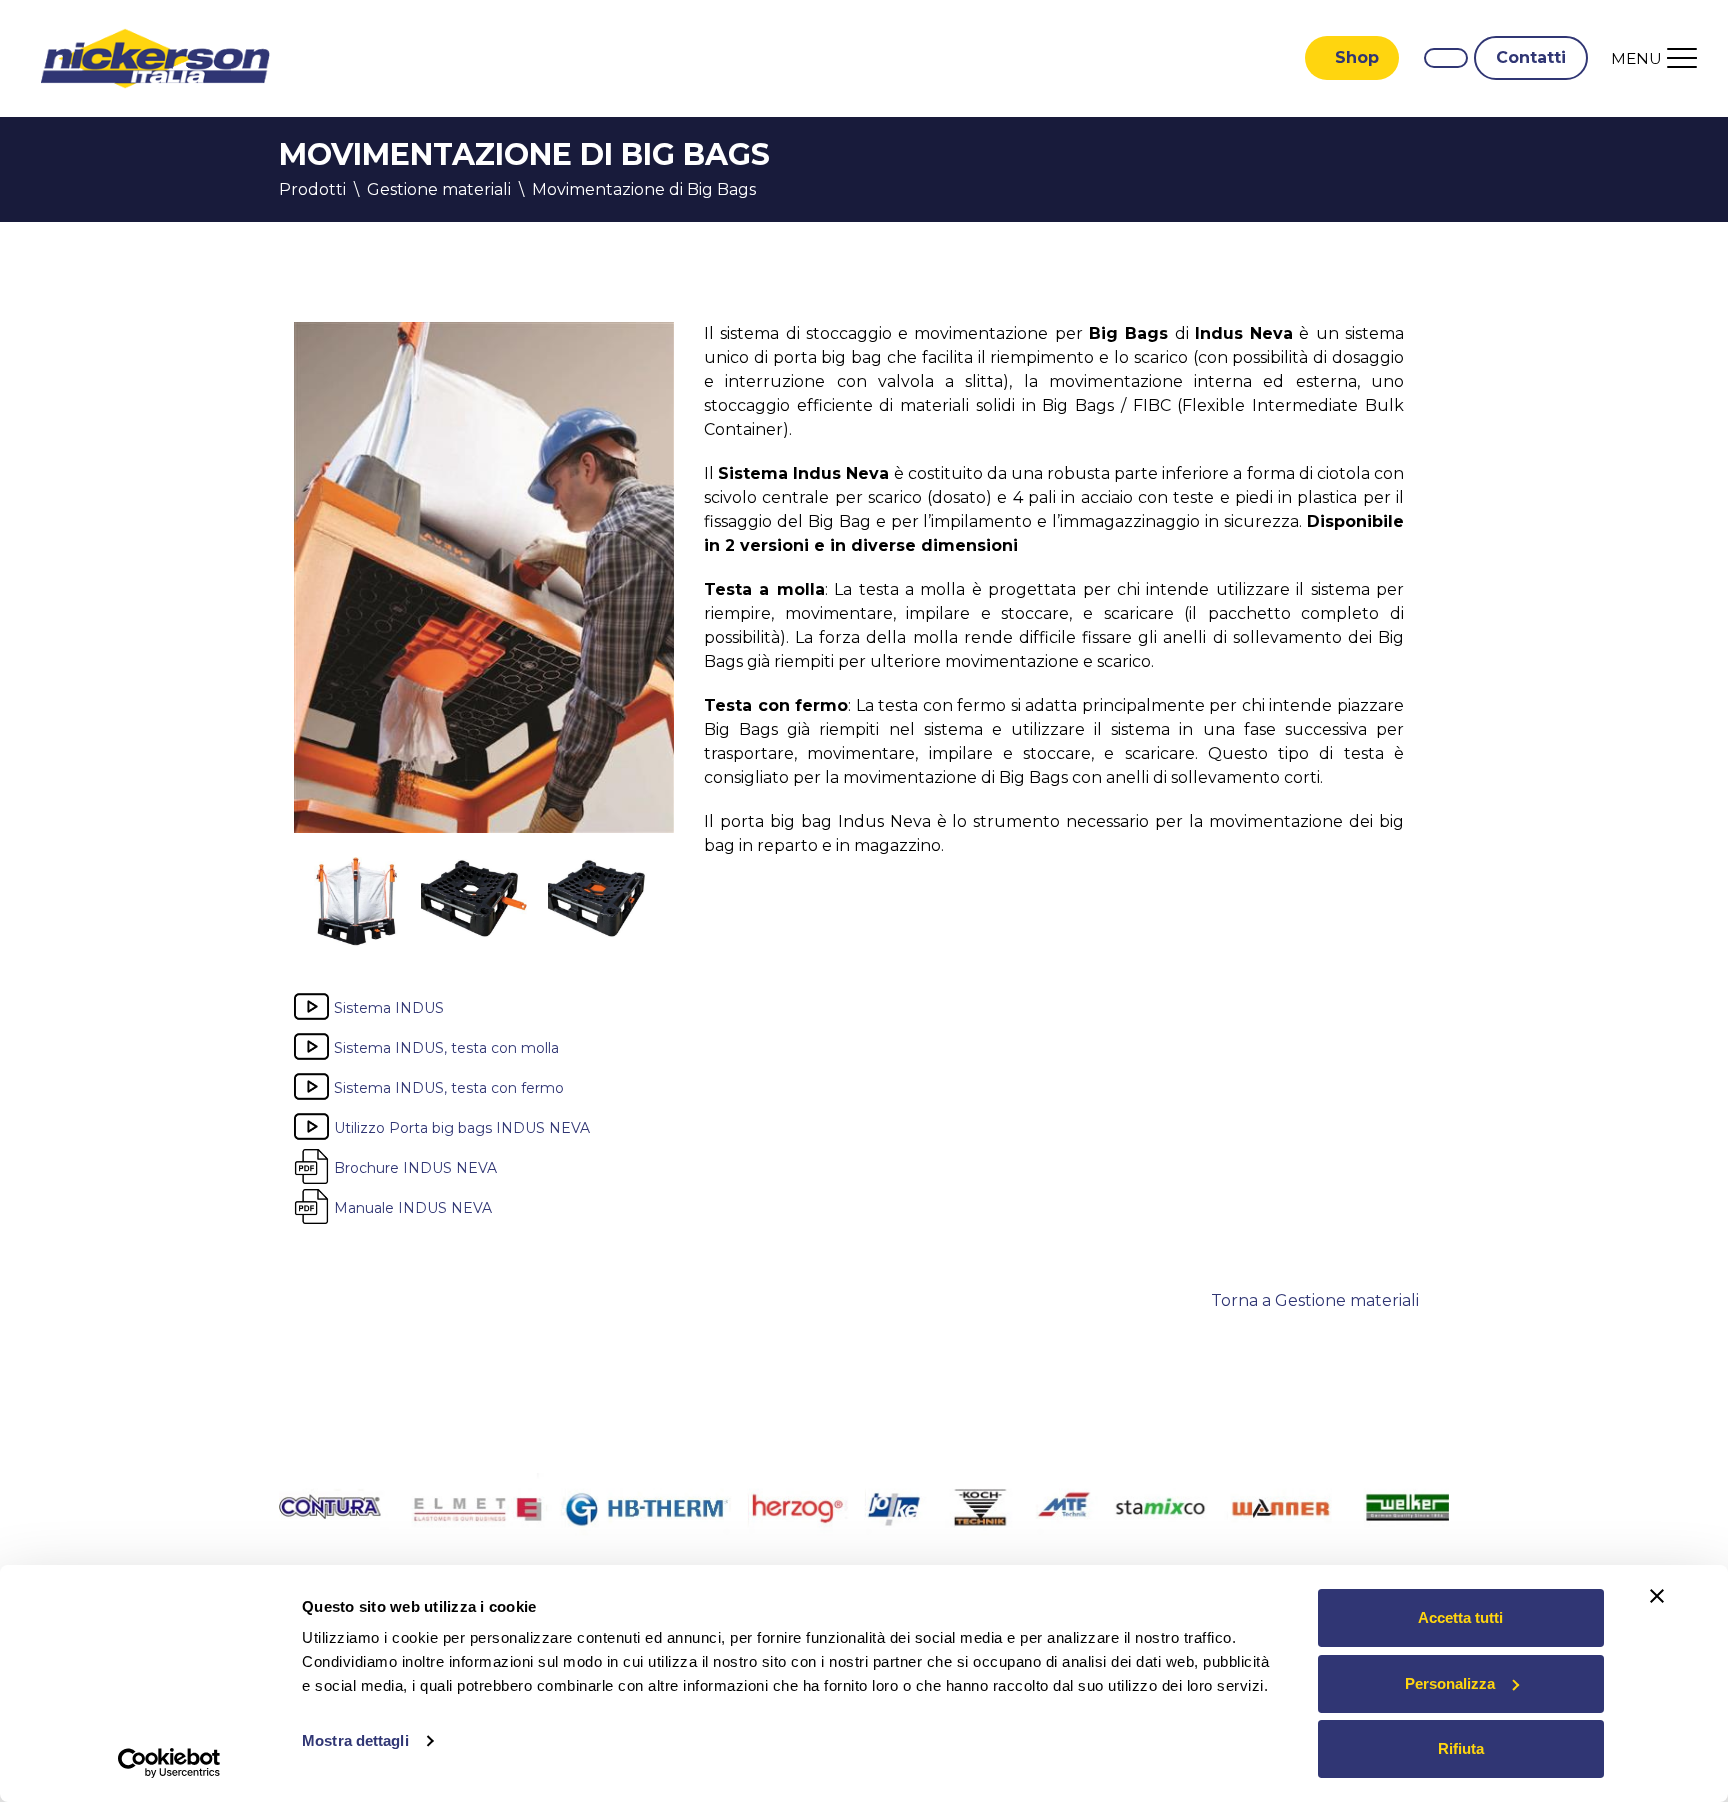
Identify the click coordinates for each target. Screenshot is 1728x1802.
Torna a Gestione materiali (1315, 1300)
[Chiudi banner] (1657, 1596)
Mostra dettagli (355, 1740)
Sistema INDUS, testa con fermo (449, 1087)
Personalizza (1450, 1683)
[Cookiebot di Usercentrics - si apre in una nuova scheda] (169, 1763)
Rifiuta (1461, 1748)
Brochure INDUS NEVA (415, 1167)
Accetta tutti (1460, 1617)
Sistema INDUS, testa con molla (446, 1047)
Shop (1357, 57)
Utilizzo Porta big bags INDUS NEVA (462, 1127)
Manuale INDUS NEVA (413, 1207)
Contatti (1531, 57)
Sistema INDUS (389, 1007)
